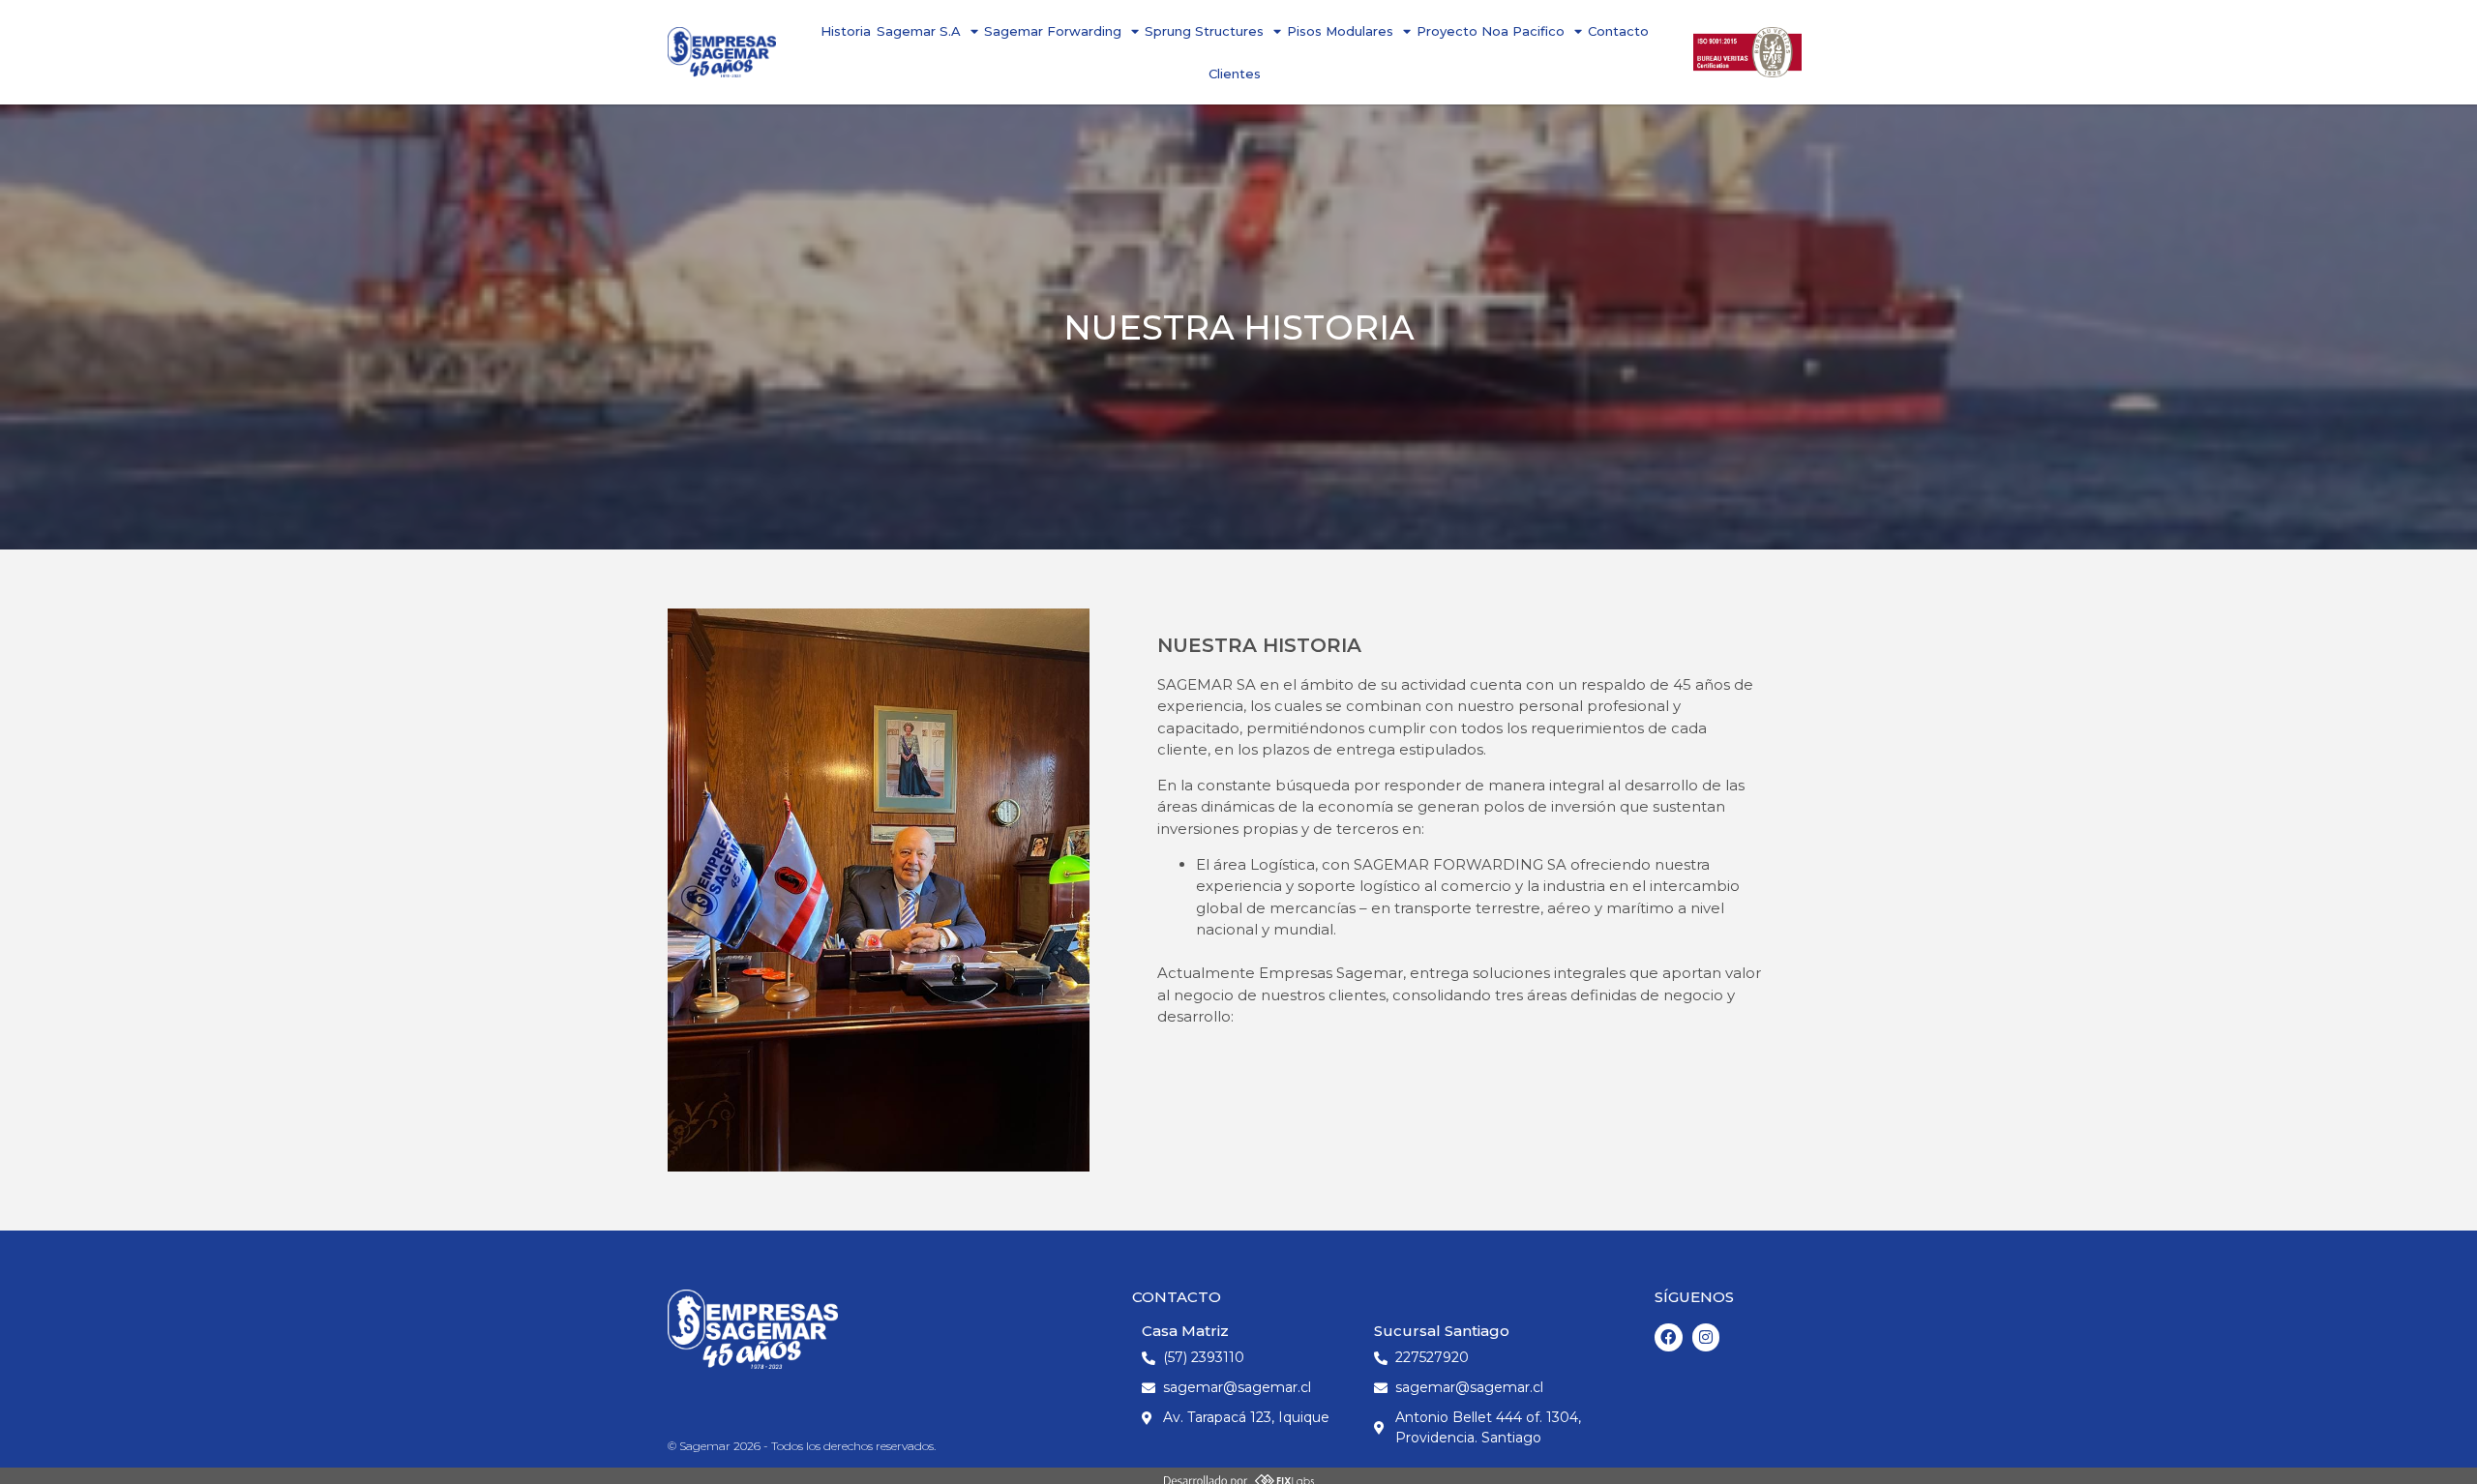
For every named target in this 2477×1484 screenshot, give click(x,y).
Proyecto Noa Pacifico (1491, 31)
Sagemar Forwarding (1053, 31)
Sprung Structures (1204, 31)
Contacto (1618, 31)
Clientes (1235, 74)
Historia (846, 31)
